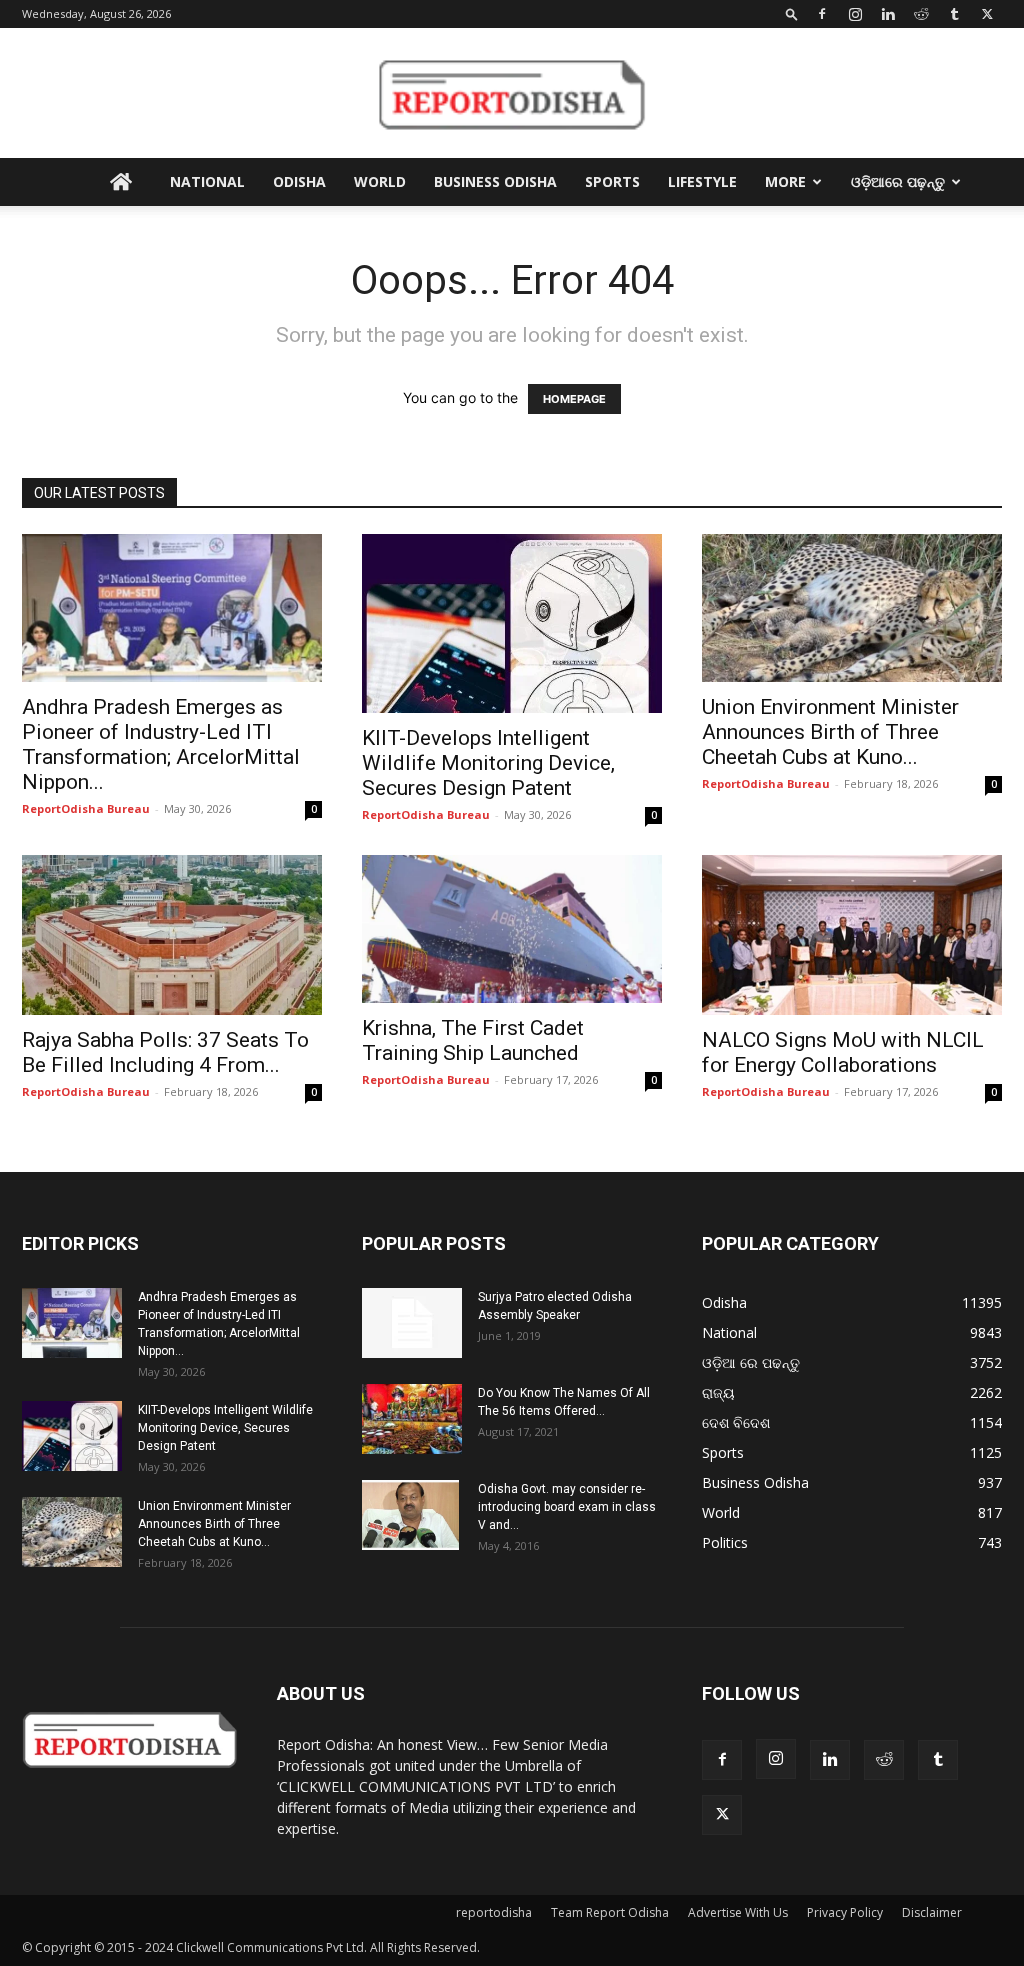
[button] (792, 13)
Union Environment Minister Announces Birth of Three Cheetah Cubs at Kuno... (830, 732)
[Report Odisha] (512, 94)
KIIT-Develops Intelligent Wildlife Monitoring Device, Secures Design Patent (488, 763)
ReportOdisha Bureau (86, 808)
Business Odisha (495, 181)
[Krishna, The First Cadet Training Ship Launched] (512, 929)
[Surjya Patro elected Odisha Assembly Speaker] (412, 1323)
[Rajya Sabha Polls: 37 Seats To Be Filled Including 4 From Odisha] (172, 935)
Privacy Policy (845, 1912)
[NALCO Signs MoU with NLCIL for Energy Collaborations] (852, 935)
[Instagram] (855, 14)
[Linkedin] (888, 14)
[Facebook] (822, 14)
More (785, 181)
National (207, 181)
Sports (612, 181)
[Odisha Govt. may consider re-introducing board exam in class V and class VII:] (410, 1515)
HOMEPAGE (574, 399)
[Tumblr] (954, 14)
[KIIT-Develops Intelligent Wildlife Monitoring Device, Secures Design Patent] (512, 623)
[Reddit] (921, 14)
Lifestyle (702, 181)
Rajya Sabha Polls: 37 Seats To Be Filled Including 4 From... (165, 1052)
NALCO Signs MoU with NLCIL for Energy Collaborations (843, 1052)
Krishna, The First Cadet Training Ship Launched (473, 1040)
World (380, 181)
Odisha (299, 181)
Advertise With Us (738, 1912)
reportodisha (494, 1912)
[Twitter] (987, 14)
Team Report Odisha (610, 1912)
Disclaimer (932, 1912)
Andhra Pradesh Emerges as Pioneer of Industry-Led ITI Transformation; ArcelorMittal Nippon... (161, 744)
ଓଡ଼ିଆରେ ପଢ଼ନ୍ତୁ (898, 181)
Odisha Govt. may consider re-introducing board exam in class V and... (567, 1507)
